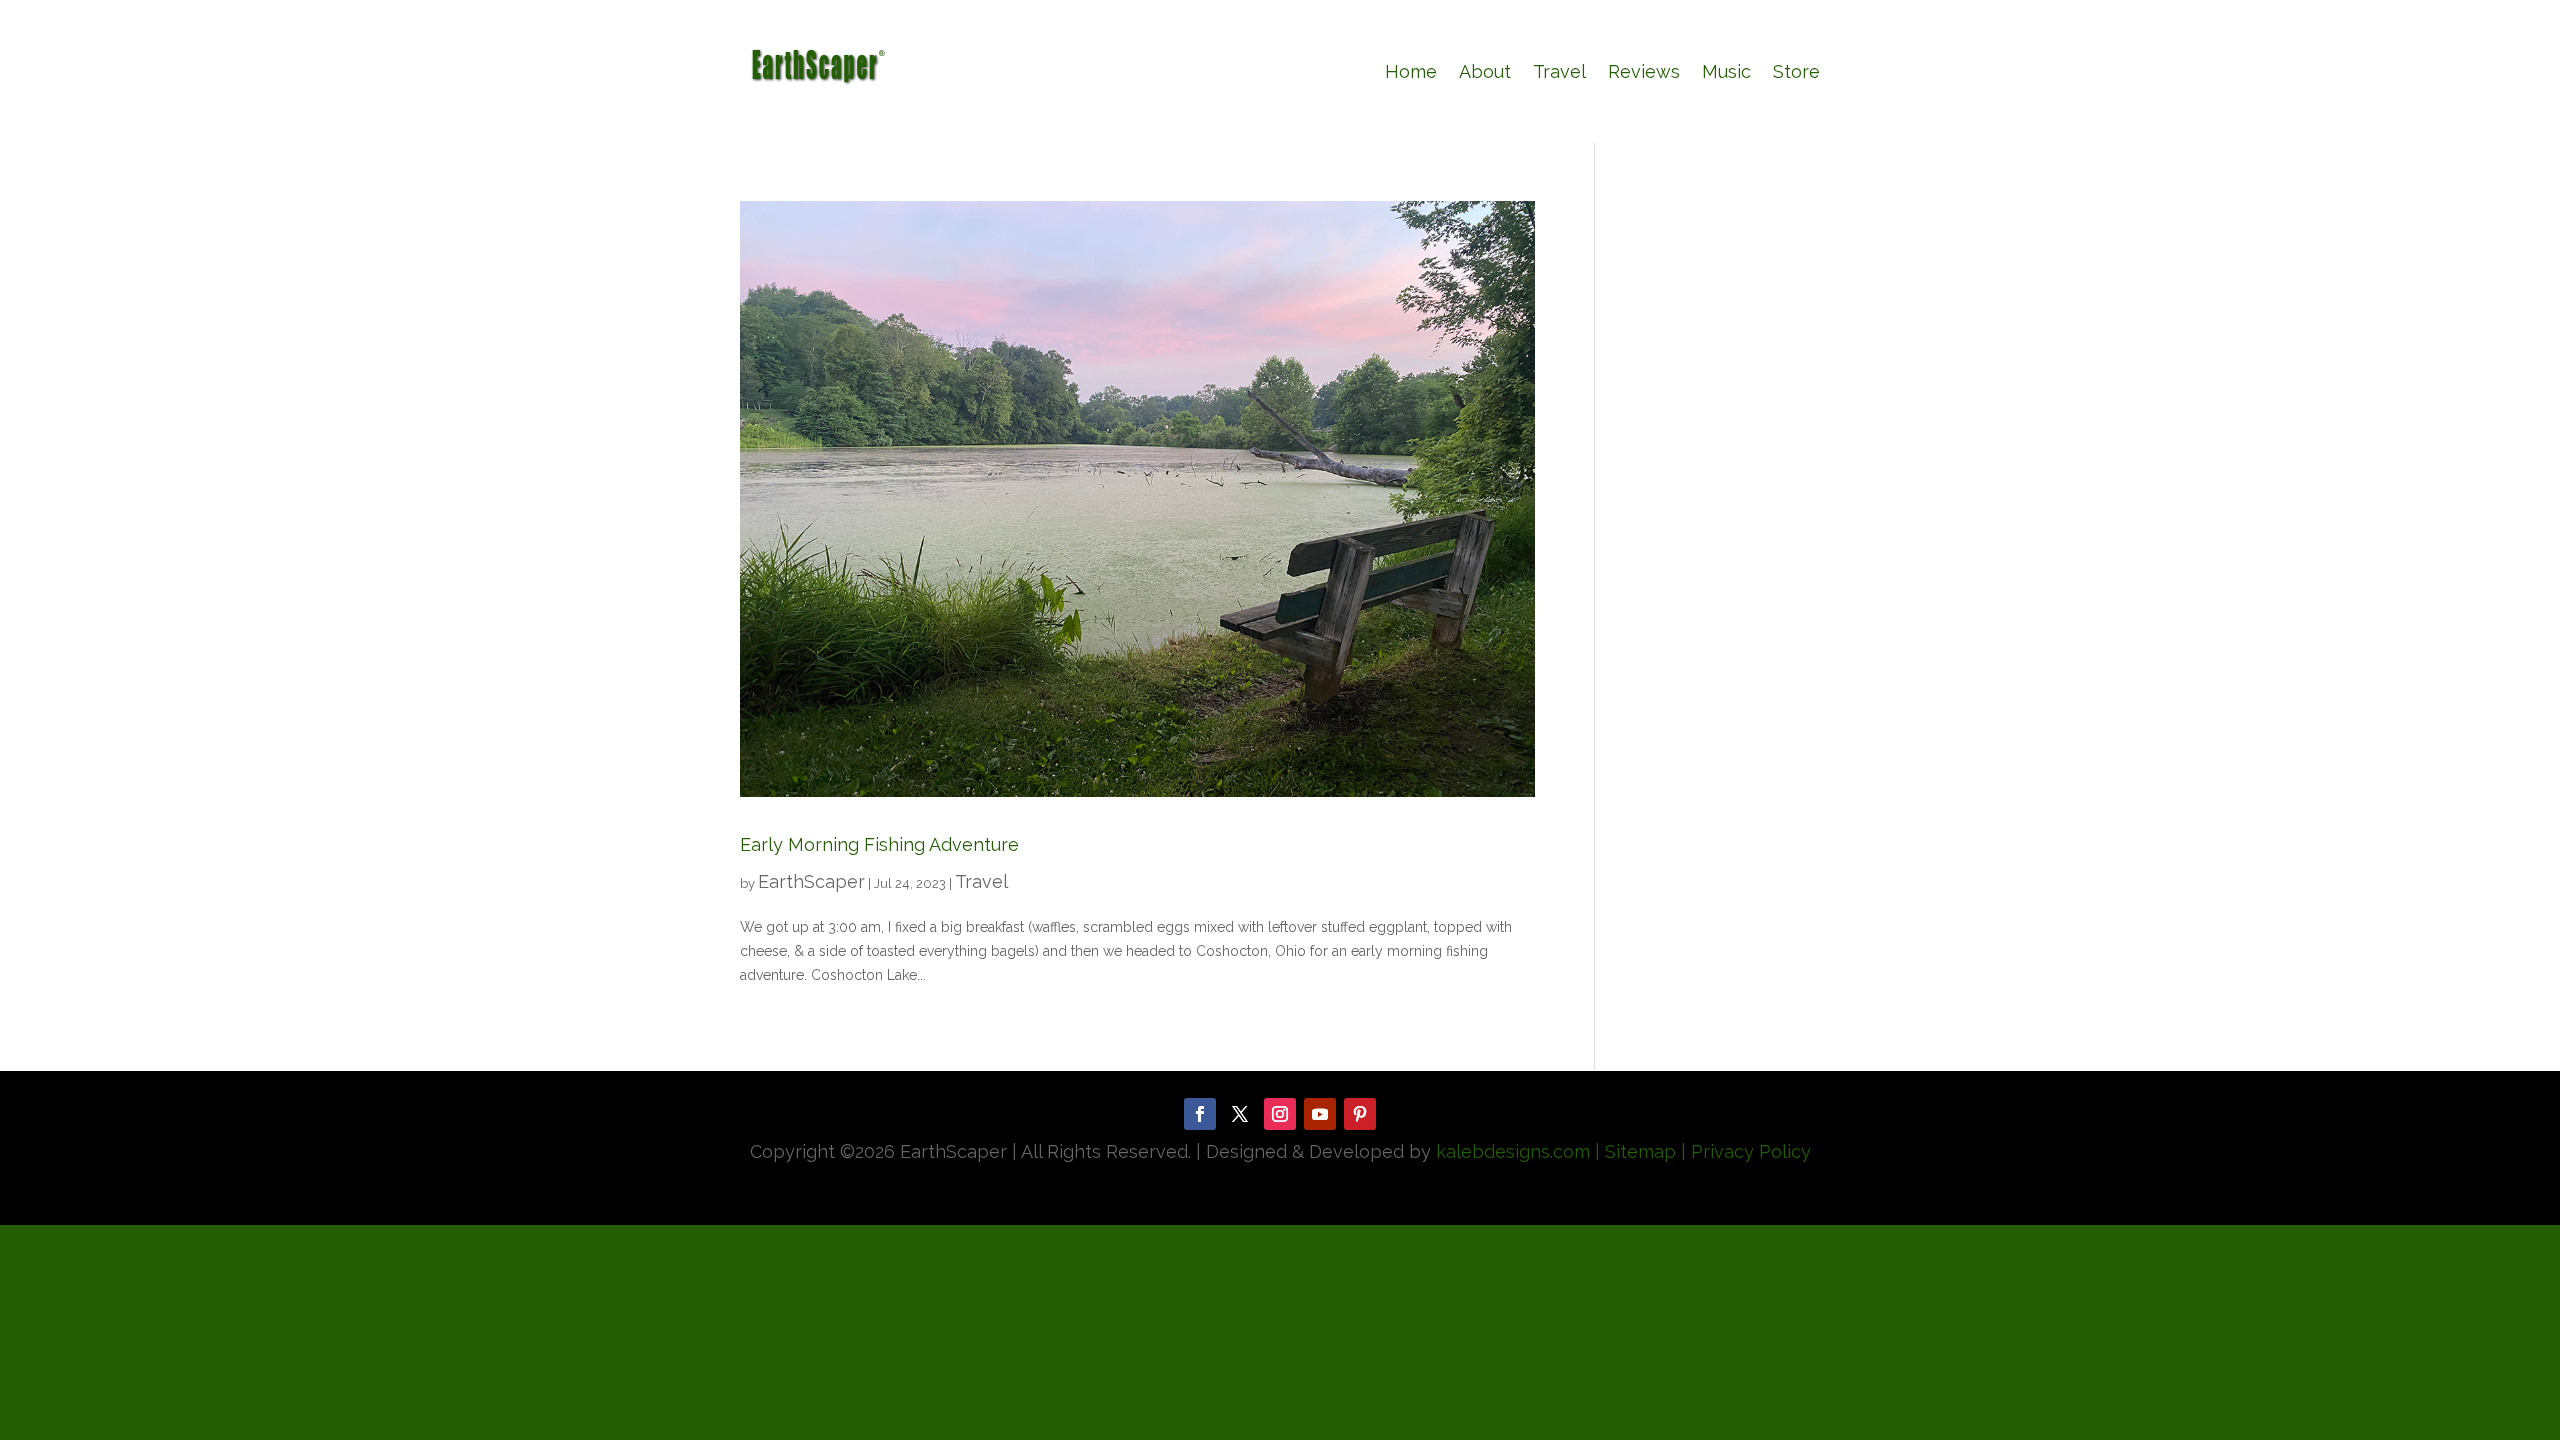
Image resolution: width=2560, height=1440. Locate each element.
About (1485, 71)
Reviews (1644, 71)
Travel (1559, 71)
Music (1726, 71)
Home (1411, 71)
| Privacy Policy (1746, 1151)
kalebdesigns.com (1513, 1151)
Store (1796, 71)
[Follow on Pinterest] (1360, 1114)
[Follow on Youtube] (1320, 1114)
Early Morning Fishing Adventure (879, 844)
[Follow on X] (1240, 1114)
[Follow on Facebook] (1200, 1114)
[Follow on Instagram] (1280, 1114)
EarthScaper (811, 881)
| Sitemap (1633, 1151)
